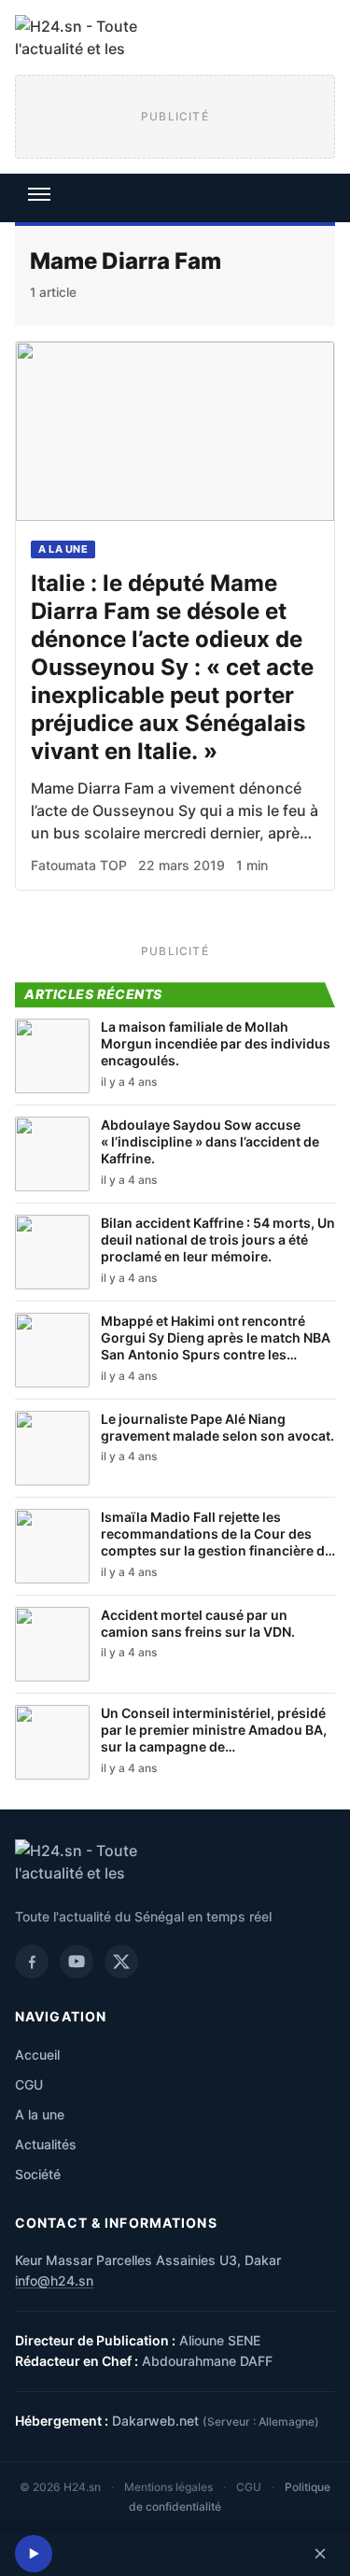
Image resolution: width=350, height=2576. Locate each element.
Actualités (46, 2144)
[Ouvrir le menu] (39, 194)
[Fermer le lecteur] (320, 2554)
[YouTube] (77, 1962)
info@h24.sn (54, 2280)
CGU (29, 2084)
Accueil (37, 2055)
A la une (63, 549)
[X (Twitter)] (121, 1962)
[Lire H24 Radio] (34, 2554)
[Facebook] (32, 1962)
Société (38, 2174)
